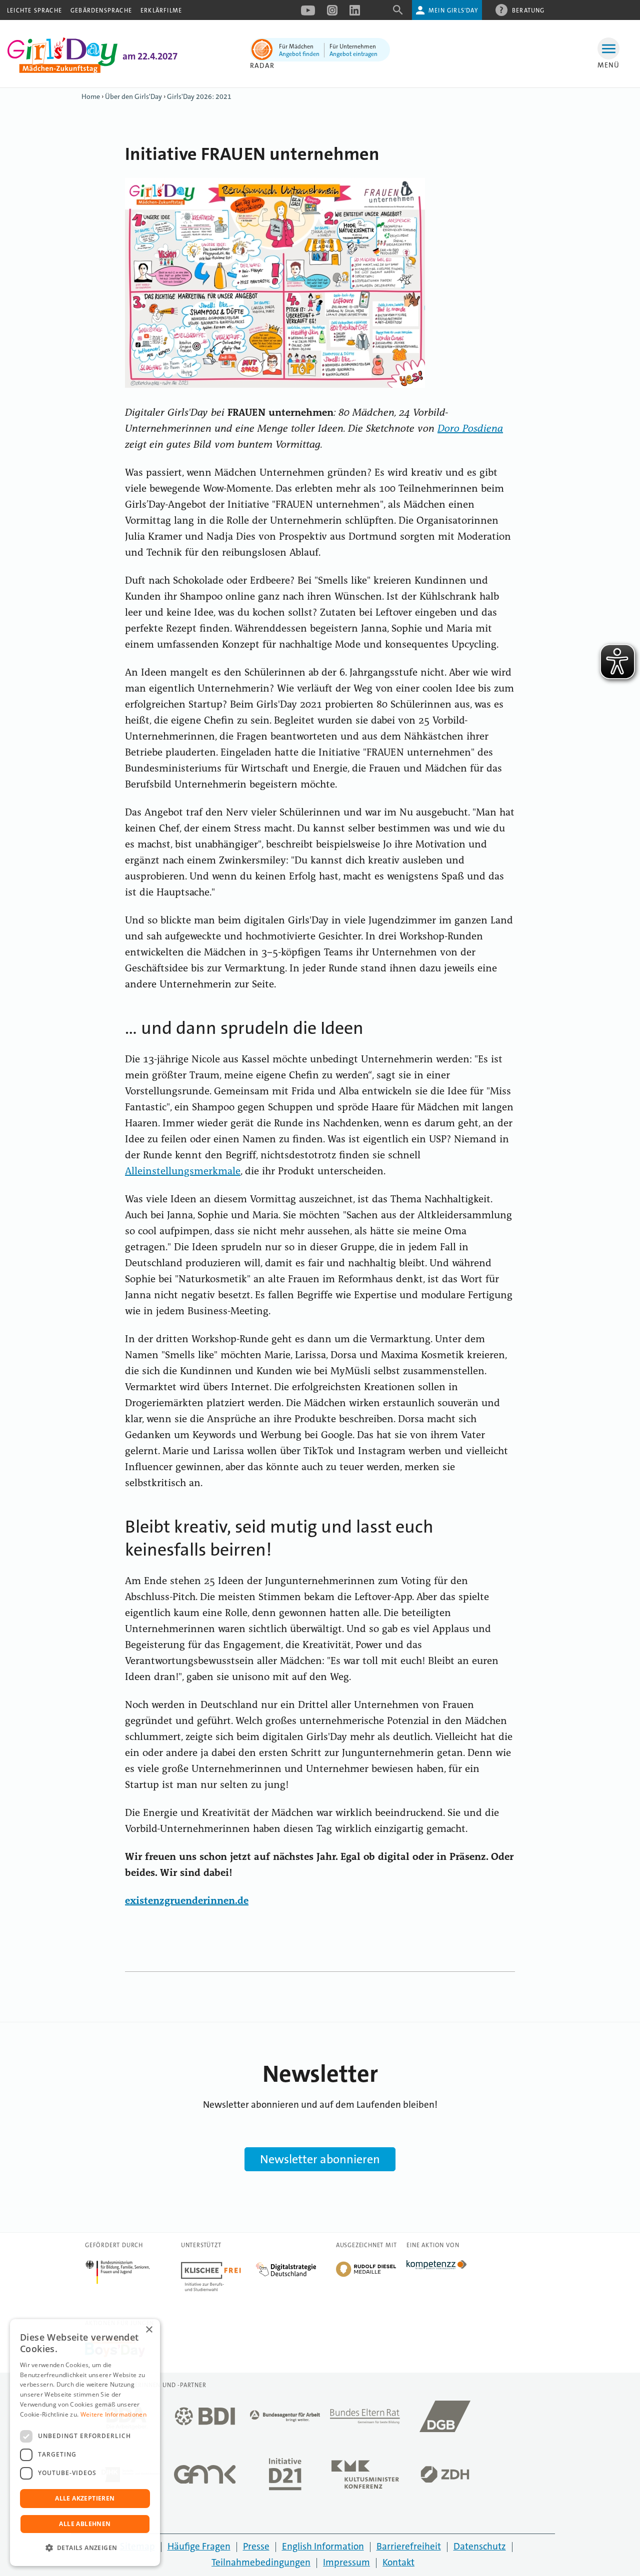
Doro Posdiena (470, 429)
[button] (85, 2548)
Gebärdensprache (101, 10)
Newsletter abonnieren (320, 2159)
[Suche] (398, 13)
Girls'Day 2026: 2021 (199, 96)
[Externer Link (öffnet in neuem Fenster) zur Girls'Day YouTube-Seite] (308, 13)
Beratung (528, 10)
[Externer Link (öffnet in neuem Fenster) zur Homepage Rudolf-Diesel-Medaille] (366, 2276)
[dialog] (85, 2443)
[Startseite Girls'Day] (62, 70)
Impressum (346, 2562)
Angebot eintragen (353, 54)
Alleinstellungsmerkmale (183, 1172)
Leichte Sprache (34, 10)
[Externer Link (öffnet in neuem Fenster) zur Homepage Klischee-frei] (218, 2266)
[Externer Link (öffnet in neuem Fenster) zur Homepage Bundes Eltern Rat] (365, 2419)
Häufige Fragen (199, 2546)
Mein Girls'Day (453, 10)
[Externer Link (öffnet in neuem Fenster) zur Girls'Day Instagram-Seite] (332, 13)
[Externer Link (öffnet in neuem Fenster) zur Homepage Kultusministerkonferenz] (365, 2477)
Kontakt (398, 2562)
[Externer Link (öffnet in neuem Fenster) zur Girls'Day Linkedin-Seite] (355, 13)
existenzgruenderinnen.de (187, 1901)
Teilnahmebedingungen (261, 2562)
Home (91, 96)
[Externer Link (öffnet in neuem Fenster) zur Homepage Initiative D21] (285, 2477)
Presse (256, 2546)
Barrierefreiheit (409, 2546)
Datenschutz (480, 2546)
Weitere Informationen (113, 2414)
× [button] (149, 2330)
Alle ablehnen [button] (85, 2524)
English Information (323, 2546)
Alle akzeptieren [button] (85, 2498)
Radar (262, 65)
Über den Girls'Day (133, 96)
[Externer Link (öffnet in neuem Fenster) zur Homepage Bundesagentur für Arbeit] (285, 2419)
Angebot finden (299, 54)
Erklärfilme (161, 10)
